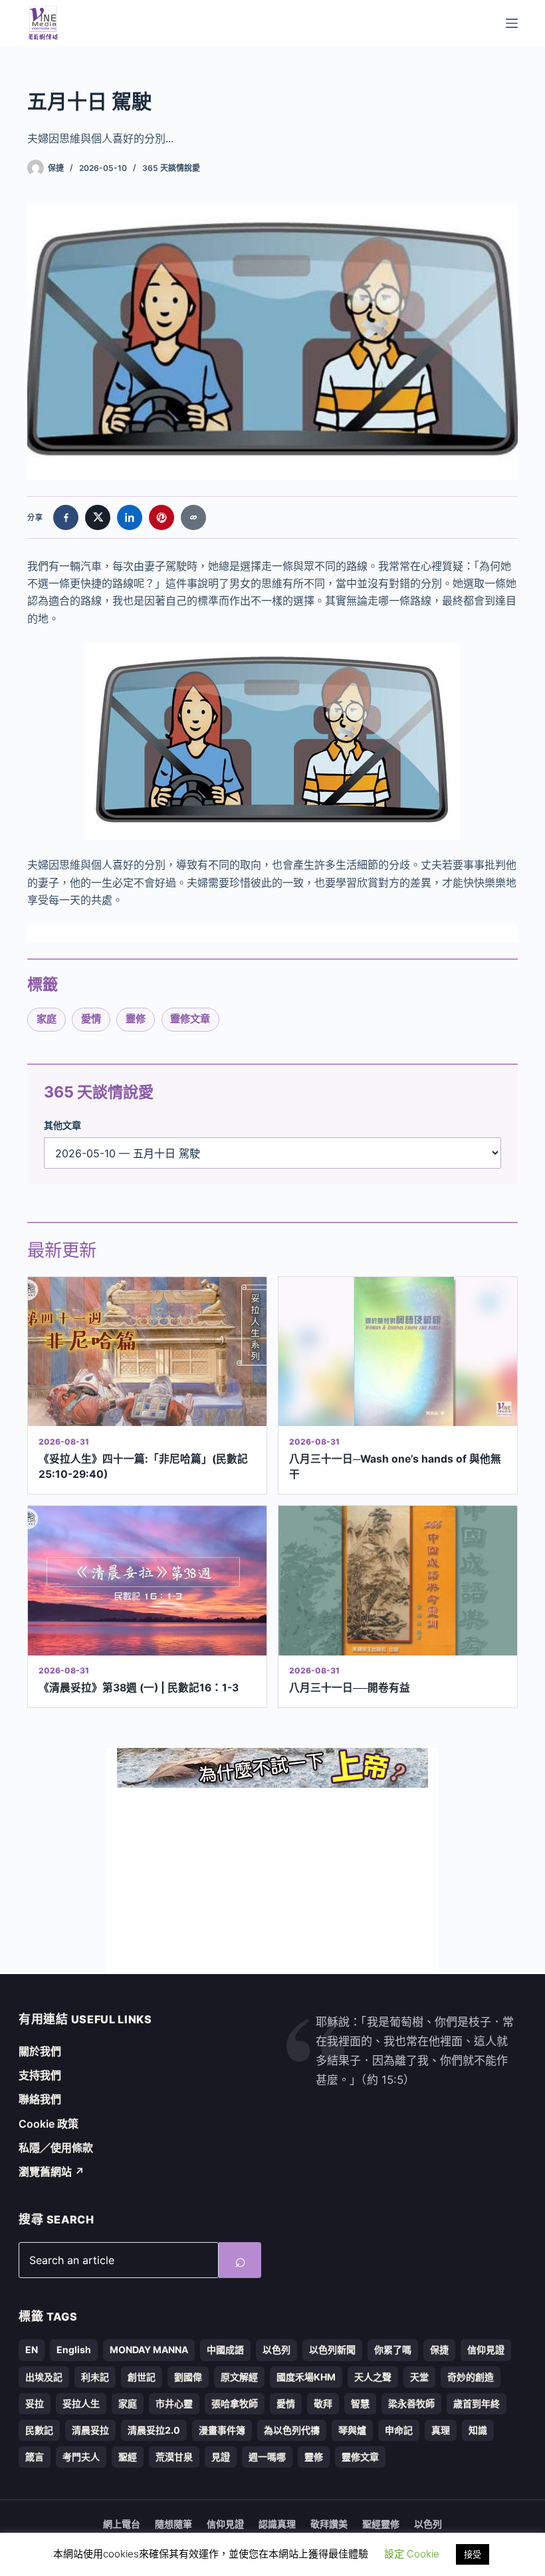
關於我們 (40, 2051)
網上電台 (122, 2524)
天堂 (419, 2377)
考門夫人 (81, 2457)
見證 (221, 2457)
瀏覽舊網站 (52, 2172)
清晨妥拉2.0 (154, 2430)
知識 (478, 2430)
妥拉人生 (81, 2403)
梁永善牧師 (411, 2403)
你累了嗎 (393, 2350)
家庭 (47, 1019)
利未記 (95, 2377)
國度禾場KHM (306, 2377)
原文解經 (239, 2377)
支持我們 (40, 2075)
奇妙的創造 (471, 2377)
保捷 (439, 2350)
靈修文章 (190, 1019)
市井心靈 (174, 2403)
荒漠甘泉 (174, 2457)
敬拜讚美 (329, 2524)
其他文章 (62, 1125)
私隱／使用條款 (56, 2148)
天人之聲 (373, 2377)
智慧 (360, 2403)
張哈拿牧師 (235, 2403)
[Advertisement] (272, 1881)
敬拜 (323, 2403)
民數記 (39, 2430)
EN (32, 2350)
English (74, 2350)
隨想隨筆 (173, 2524)
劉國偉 (188, 2377)
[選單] (512, 23)
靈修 (136, 1019)
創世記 (142, 2377)
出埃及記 (44, 2377)
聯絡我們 (40, 2099)
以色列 (276, 2350)
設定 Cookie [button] (412, 2554)
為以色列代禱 (292, 2430)
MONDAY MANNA (149, 2350)
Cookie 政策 (49, 2124)
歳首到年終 (477, 2403)
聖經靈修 (381, 2524)
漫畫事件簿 (222, 2430)
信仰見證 (486, 2350)
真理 (441, 2430)
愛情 (91, 1019)
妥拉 (35, 2403)
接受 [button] (473, 2554)
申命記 (399, 2430)
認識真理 (277, 2524)
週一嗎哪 (267, 2457)
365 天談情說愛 (171, 168)
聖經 (128, 2457)
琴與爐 (352, 2430)
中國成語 (225, 2350)
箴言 (35, 2457)
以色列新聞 (332, 2350)
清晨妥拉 (90, 2430)
